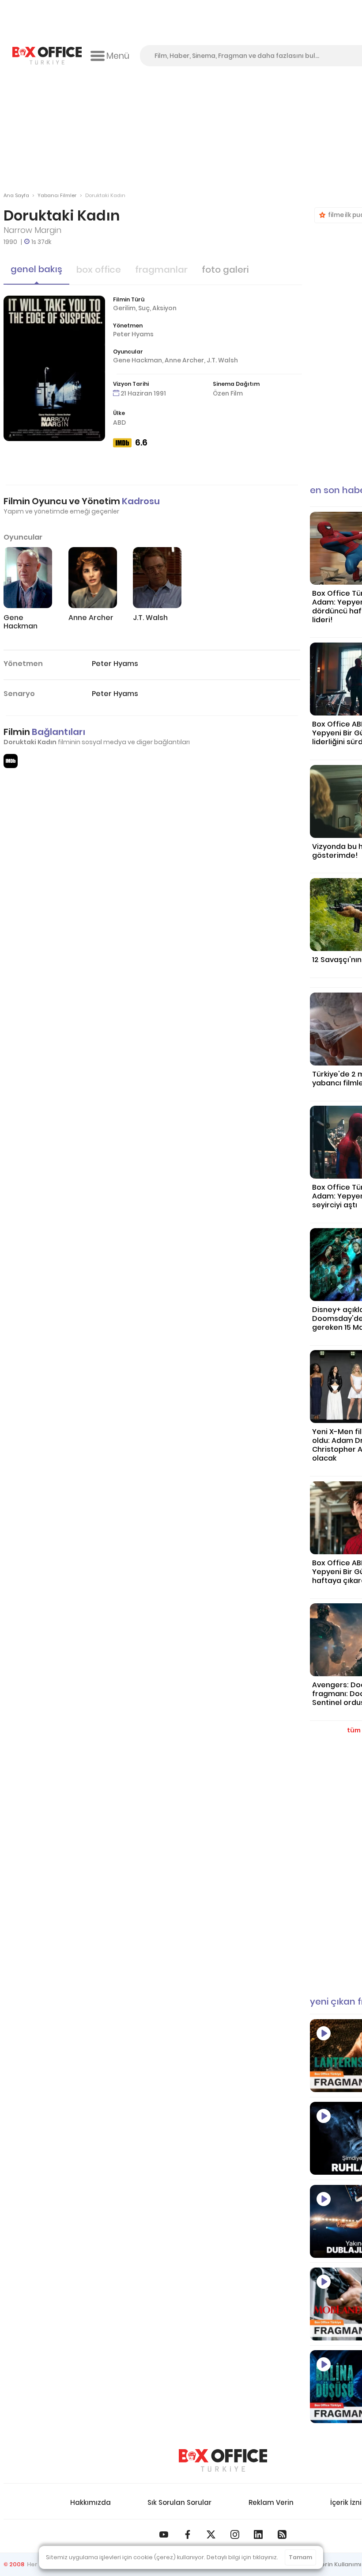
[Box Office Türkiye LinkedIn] (258, 2534)
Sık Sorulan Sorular (179, 2502)
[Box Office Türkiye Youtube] (164, 2534)
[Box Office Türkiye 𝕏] (211, 2534)
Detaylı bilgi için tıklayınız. (242, 2557)
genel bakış (36, 269)
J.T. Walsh (222, 360)
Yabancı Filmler (57, 195)
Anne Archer (184, 360)
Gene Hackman (138, 360)
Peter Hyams (133, 334)
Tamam (300, 2557)
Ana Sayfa (16, 195)
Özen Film (228, 393)
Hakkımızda (90, 2502)
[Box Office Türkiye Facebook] (188, 2534)
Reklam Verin (271, 2502)
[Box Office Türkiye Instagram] (235, 2534)
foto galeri (225, 270)
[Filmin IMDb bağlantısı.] (11, 761)
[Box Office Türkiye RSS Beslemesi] (282, 2534)
